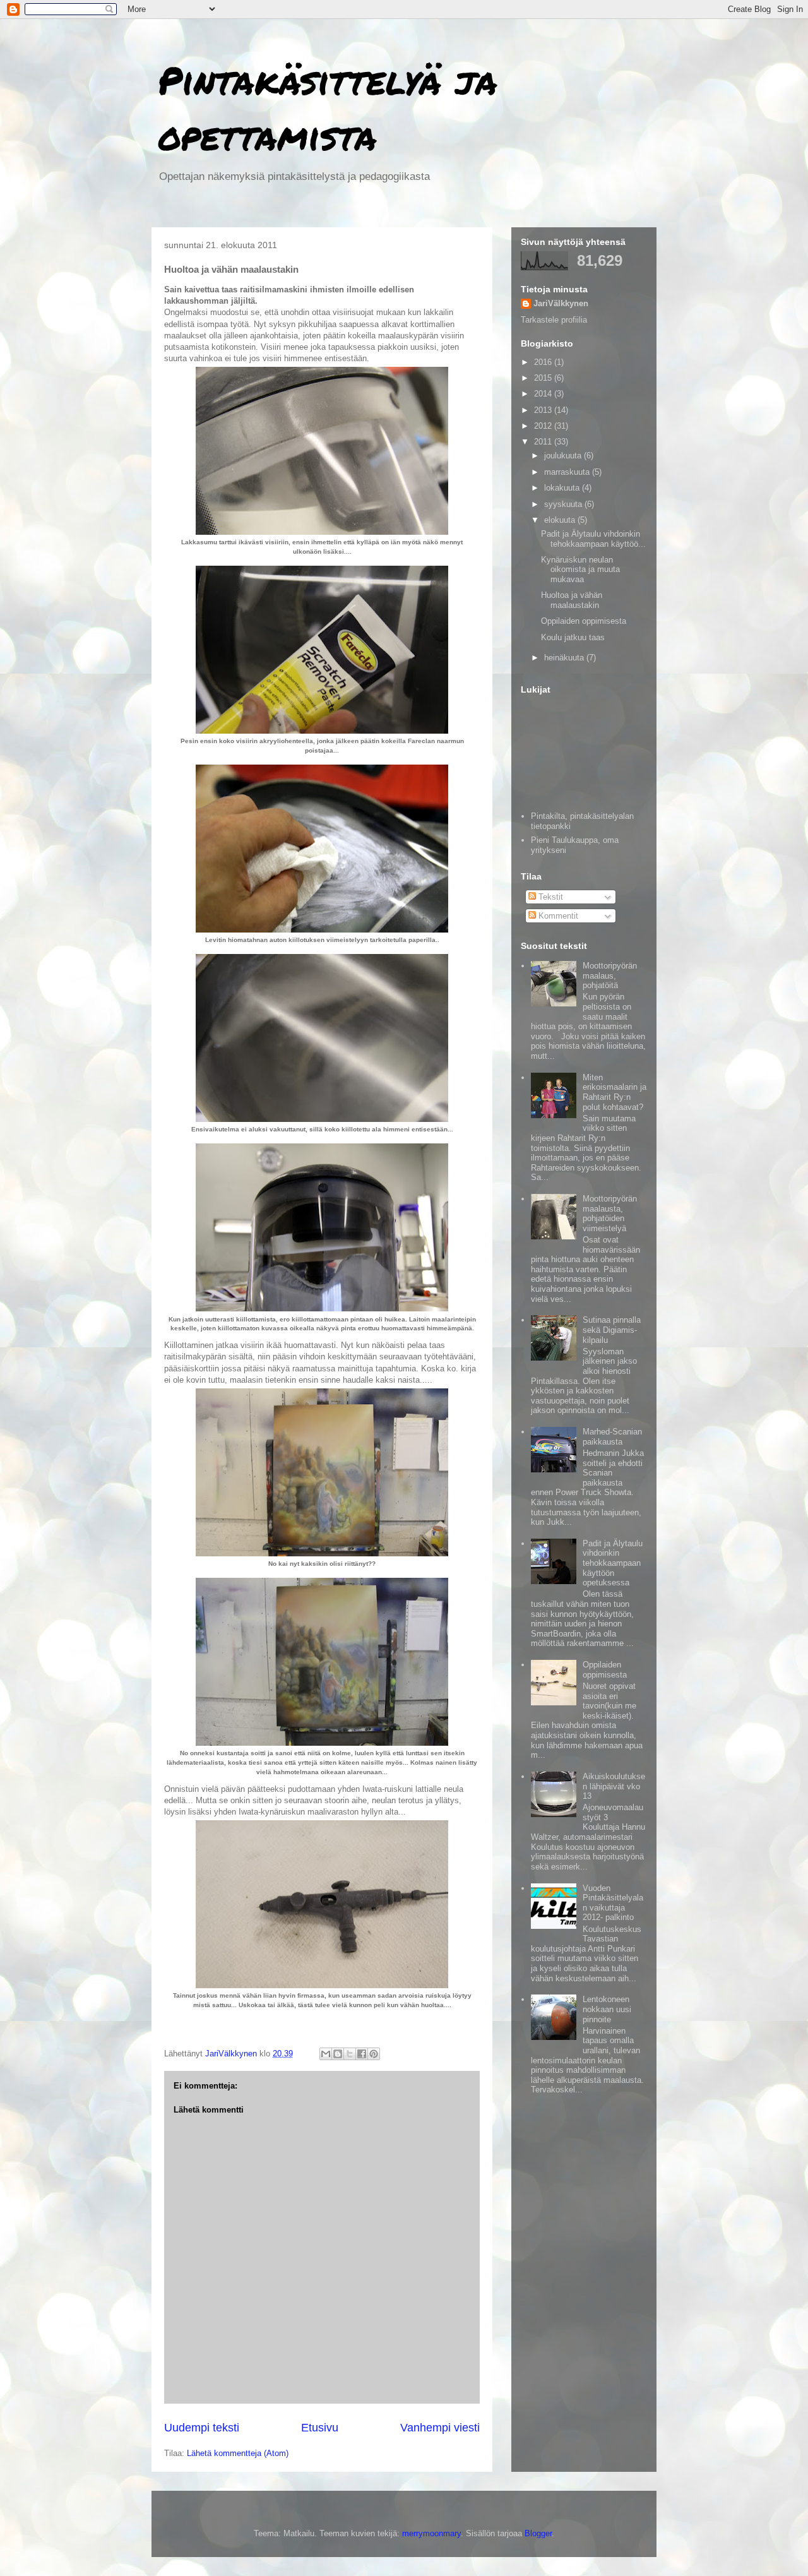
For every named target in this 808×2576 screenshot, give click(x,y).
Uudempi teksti (202, 2428)
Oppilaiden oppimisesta (584, 621)
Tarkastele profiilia (554, 320)
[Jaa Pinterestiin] (374, 2054)
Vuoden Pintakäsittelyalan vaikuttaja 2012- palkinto (613, 1903)
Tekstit (550, 897)
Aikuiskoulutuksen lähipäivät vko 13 (614, 1786)
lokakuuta (563, 488)
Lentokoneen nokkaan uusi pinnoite (607, 2009)
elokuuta (561, 520)
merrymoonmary (431, 2533)
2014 (544, 394)
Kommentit (557, 916)
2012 (544, 426)
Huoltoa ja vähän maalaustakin (572, 600)
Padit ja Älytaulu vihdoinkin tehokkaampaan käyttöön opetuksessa (613, 1563)
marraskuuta (568, 472)
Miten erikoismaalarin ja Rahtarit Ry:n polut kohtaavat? (615, 1092)
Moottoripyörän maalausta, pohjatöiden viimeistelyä (610, 1213)
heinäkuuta (565, 658)
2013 (544, 410)
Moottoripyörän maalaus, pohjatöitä (610, 975)
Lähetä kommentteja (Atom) (238, 2453)
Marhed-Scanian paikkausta (612, 1437)
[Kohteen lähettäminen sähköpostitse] (326, 2054)
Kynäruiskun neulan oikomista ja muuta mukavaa (580, 569)
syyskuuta (564, 504)
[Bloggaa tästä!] (338, 2054)
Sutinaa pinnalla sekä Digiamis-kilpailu (612, 1330)
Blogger (538, 2533)
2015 (544, 378)
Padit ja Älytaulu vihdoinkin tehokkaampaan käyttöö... (593, 539)
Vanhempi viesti (440, 2428)
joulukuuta (564, 456)
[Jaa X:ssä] (350, 2054)
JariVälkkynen (561, 303)
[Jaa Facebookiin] (362, 2054)
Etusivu (320, 2428)
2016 (544, 362)
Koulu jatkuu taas (573, 637)
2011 (544, 442)
